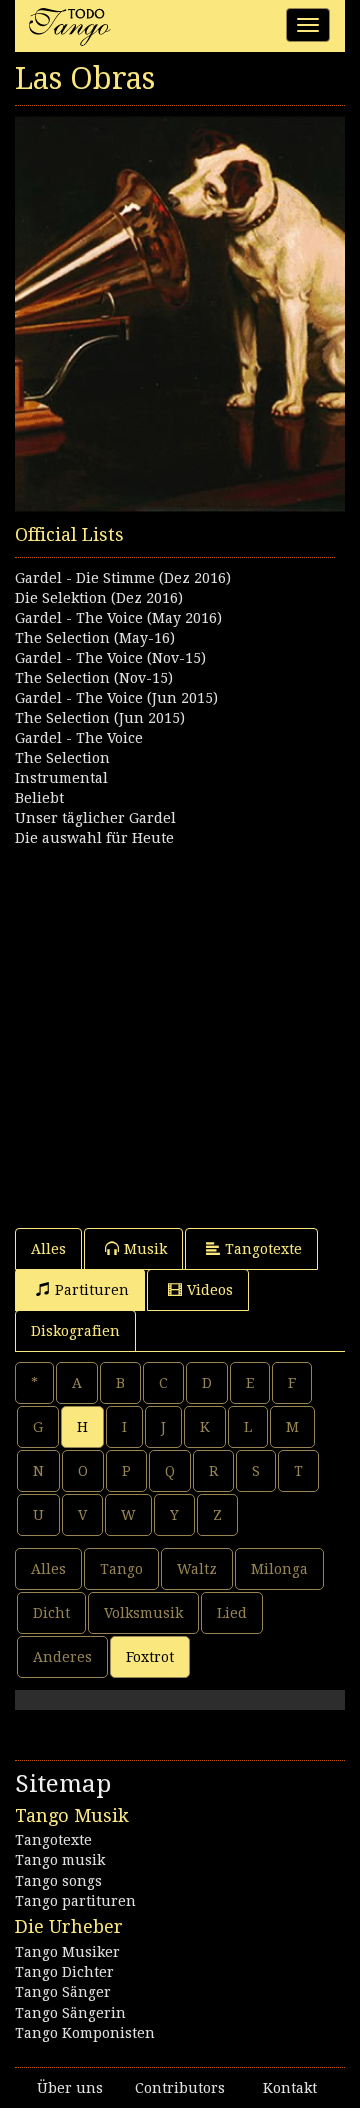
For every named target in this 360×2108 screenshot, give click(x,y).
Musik (145, 1249)
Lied (232, 1613)
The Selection (62, 758)
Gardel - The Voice (79, 738)
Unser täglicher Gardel (95, 818)
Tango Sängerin (70, 2013)
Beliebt (39, 798)
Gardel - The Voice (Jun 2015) (116, 698)
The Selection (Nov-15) (94, 678)
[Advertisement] (180, 1028)
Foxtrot (150, 1657)
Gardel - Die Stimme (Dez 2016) (123, 578)
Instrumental (61, 778)
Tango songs (58, 1881)
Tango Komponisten (85, 2033)
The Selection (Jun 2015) (100, 718)
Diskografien (75, 1331)
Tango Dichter (64, 1972)
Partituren (92, 1290)
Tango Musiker (67, 1952)
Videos (210, 1290)
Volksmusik (143, 1613)
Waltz (197, 1569)
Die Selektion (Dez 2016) (99, 598)
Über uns (70, 2088)
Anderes (62, 1657)
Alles (48, 1249)
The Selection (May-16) (95, 638)
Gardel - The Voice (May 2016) (118, 618)
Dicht (51, 1613)
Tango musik (60, 1860)
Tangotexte (263, 1249)
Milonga (279, 1569)
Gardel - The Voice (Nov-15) (110, 658)
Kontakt (290, 2088)
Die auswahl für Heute (94, 838)
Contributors (180, 2088)
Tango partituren (75, 1901)
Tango (121, 1569)
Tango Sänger (63, 1992)
